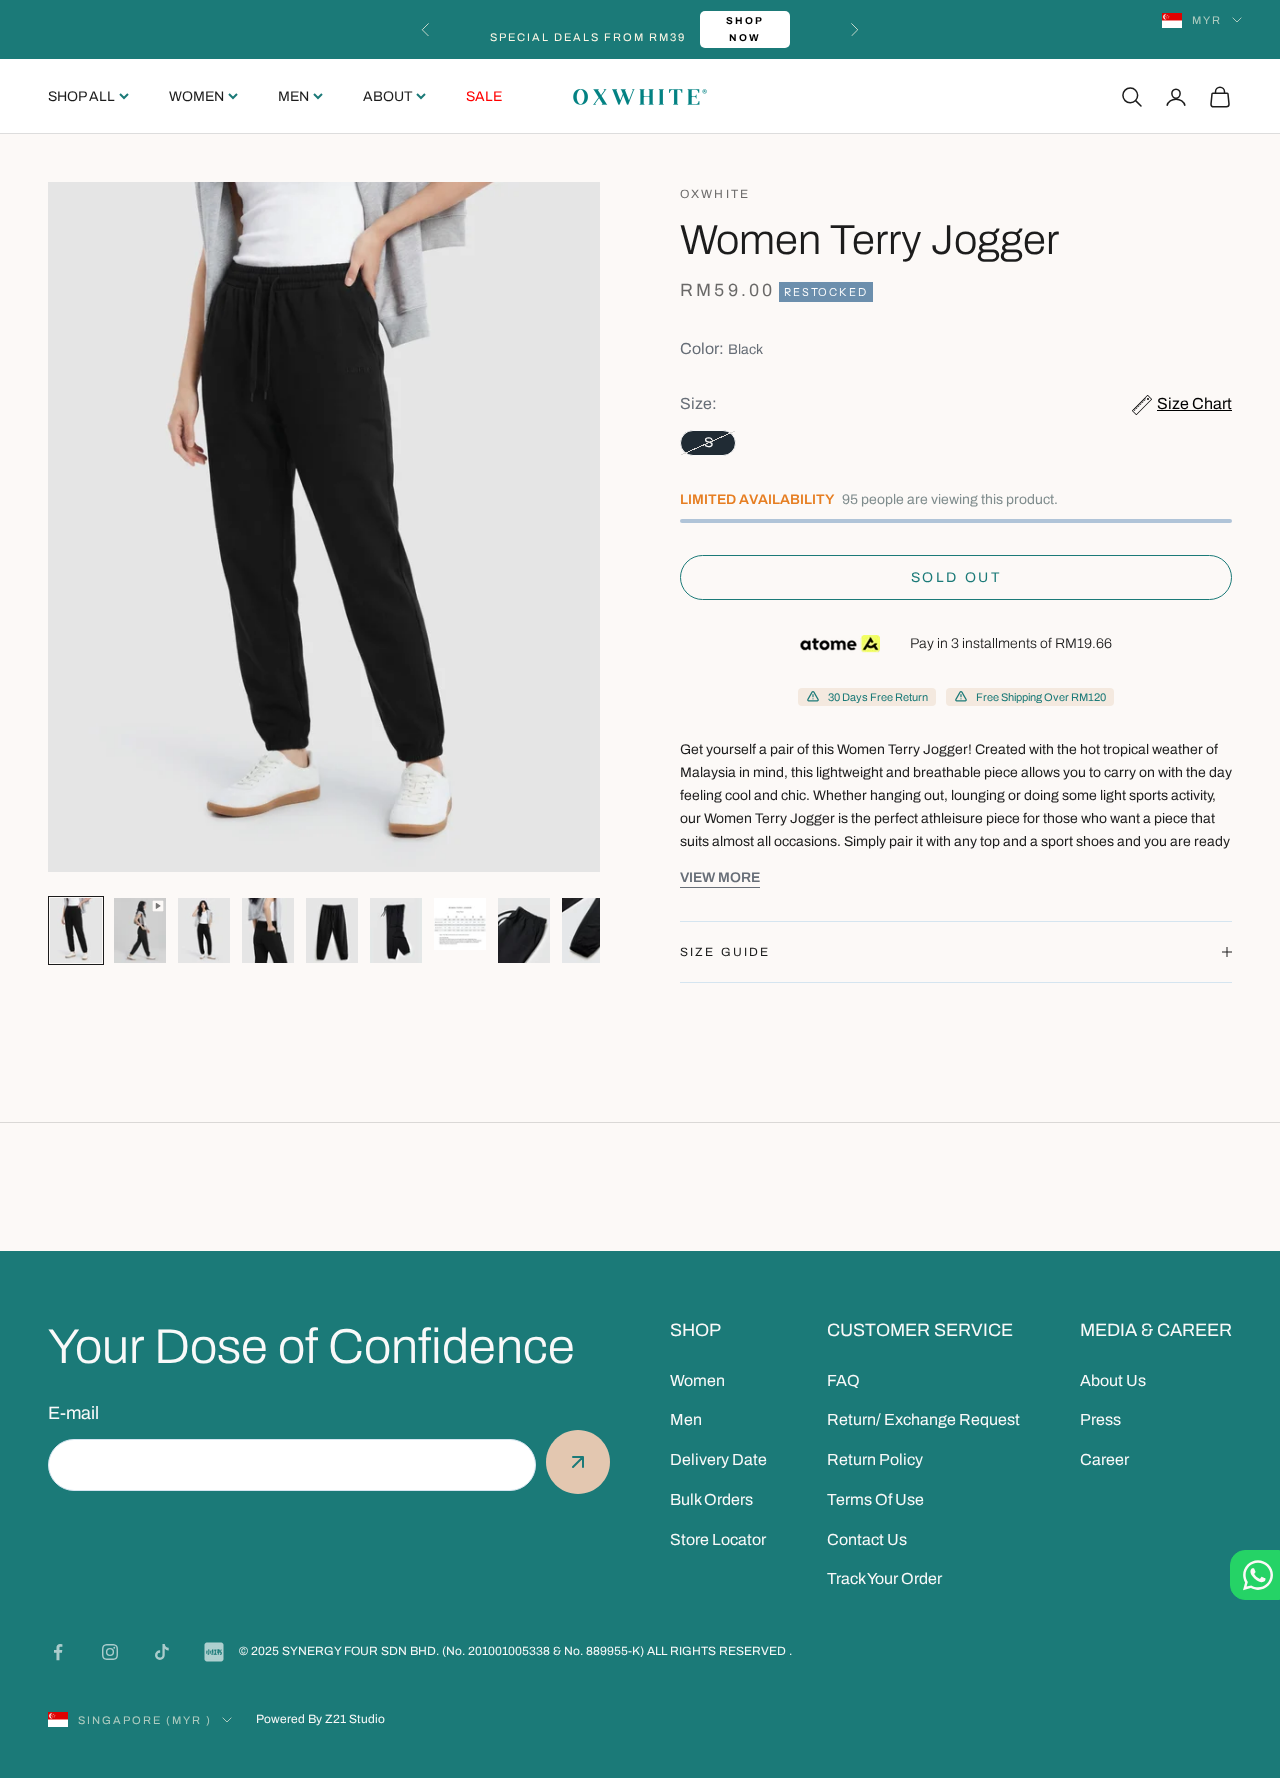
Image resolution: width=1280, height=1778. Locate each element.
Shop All (81, 96)
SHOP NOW (745, 29)
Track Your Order (884, 1578)
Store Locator (718, 1539)
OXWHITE (715, 194)
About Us (1113, 1380)
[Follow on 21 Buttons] (214, 1652)
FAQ (843, 1380)
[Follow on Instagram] (110, 1652)
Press (1100, 1419)
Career (1104, 1459)
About (387, 96)
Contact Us (867, 1539)
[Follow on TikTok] (162, 1652)
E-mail (73, 1413)
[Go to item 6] (396, 930)
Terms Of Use (875, 1499)
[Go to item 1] (76, 930)
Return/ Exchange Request (923, 1419)
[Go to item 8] (524, 930)
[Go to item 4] (268, 930)
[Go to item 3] (204, 930)
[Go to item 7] (460, 924)
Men (293, 96)
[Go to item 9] (588, 930)
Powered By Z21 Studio (320, 1719)
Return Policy (875, 1459)
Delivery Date (718, 1459)
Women (196, 96)
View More (720, 877)
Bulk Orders (711, 1499)
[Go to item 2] (140, 930)
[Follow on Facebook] (58, 1652)
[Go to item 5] (332, 930)
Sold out (956, 577)
